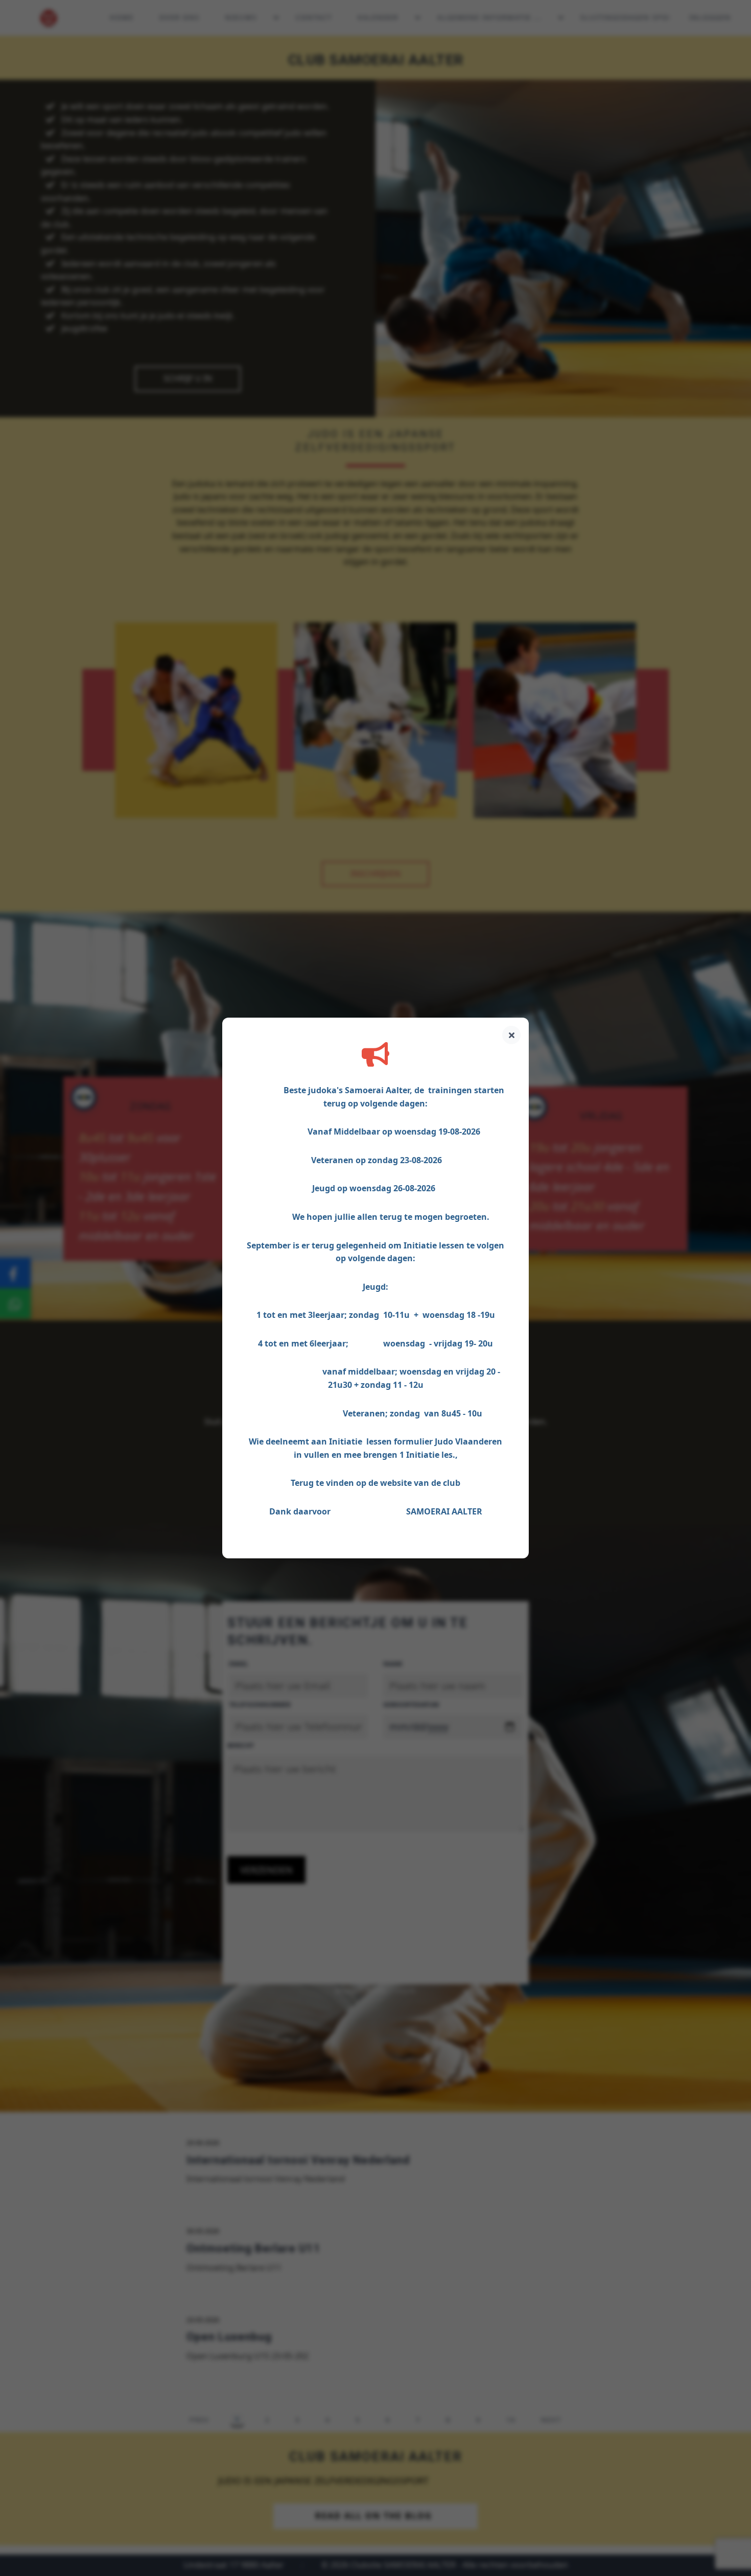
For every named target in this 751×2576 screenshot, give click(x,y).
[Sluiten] (511, 1035)
